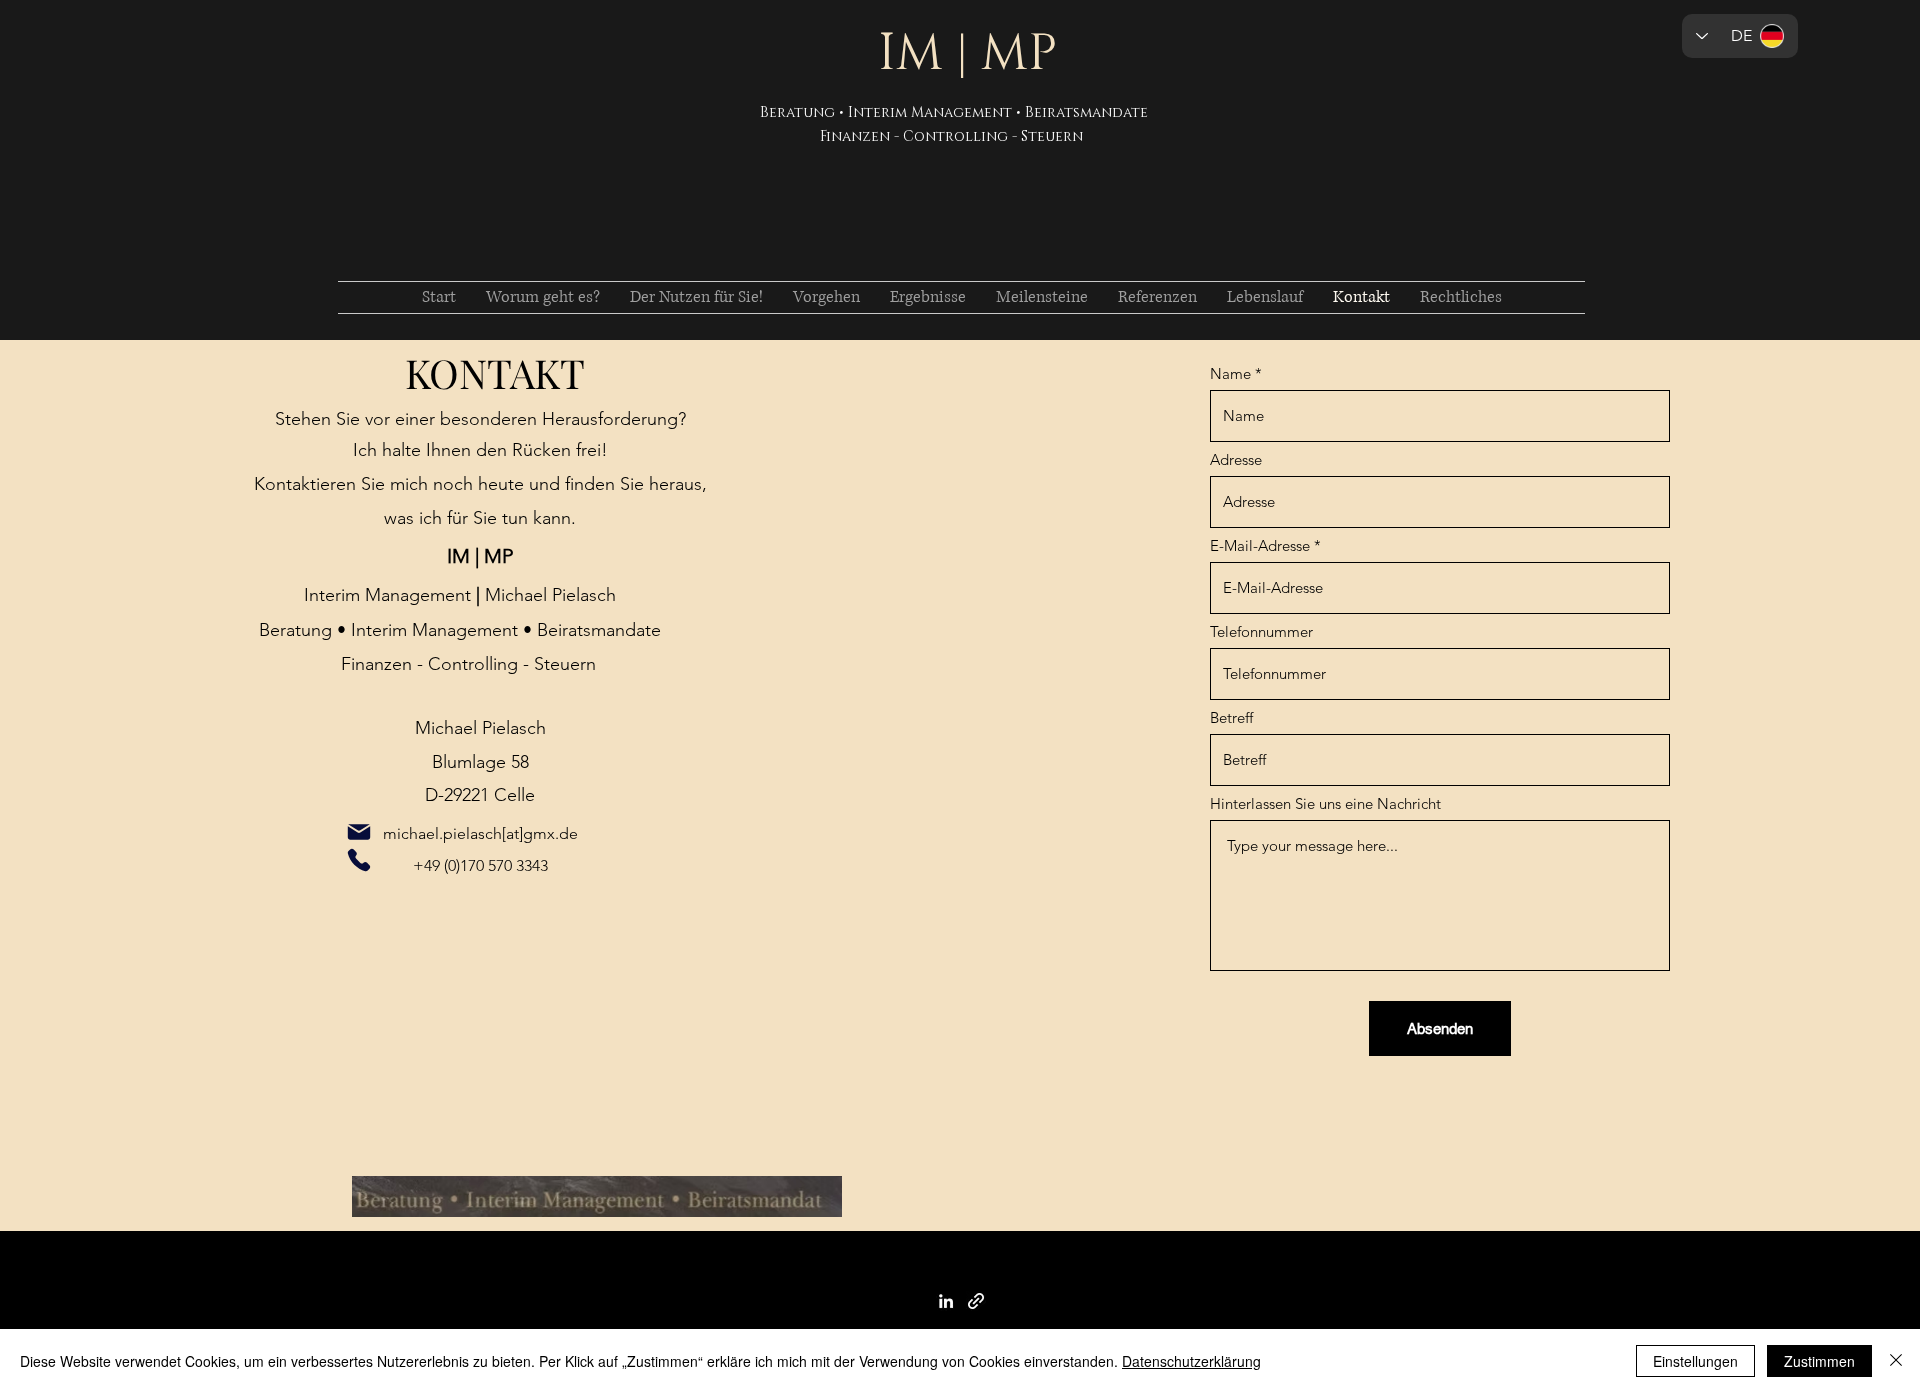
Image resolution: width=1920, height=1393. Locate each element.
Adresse (1236, 459)
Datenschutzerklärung (1191, 1361)
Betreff (1231, 717)
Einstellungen (1695, 1361)
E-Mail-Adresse (1260, 545)
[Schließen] (1896, 1361)
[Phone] (359, 860)
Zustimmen (1819, 1361)
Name (1230, 373)
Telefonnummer (1261, 631)
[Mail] (359, 832)
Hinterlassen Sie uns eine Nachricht (1325, 803)
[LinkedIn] (946, 1301)
